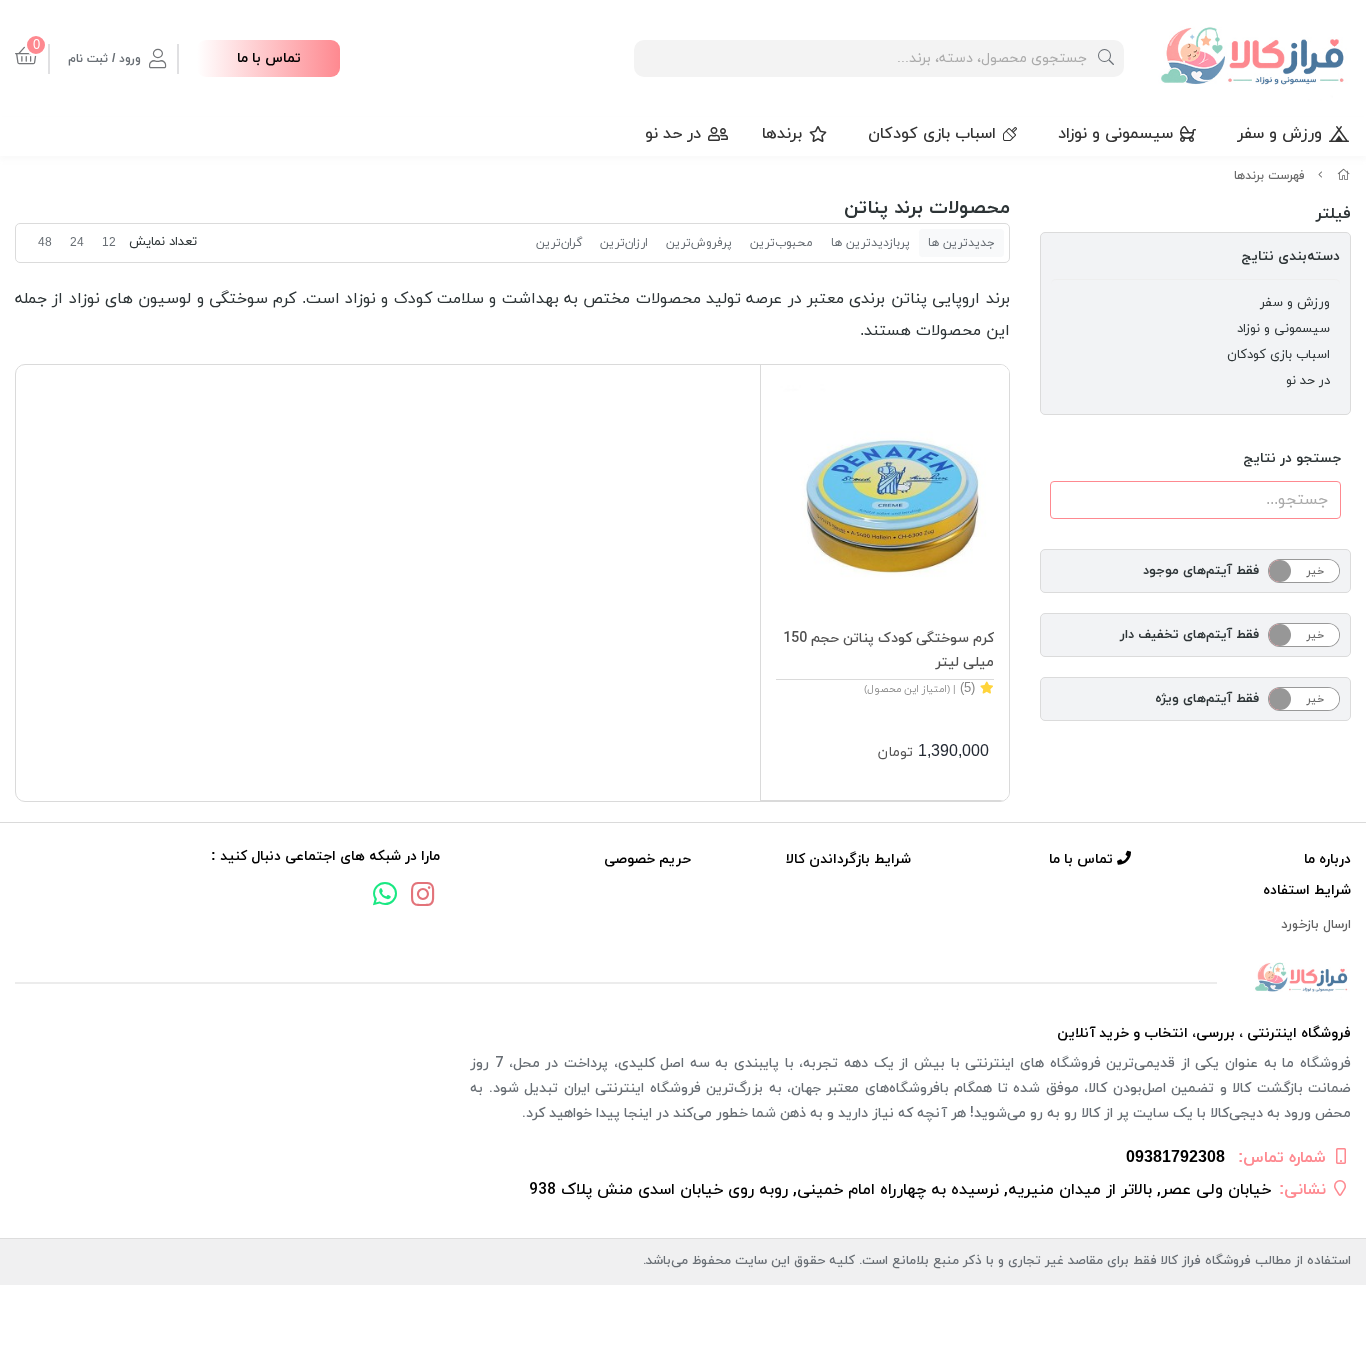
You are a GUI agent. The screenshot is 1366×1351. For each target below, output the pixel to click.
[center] (1106, 58)
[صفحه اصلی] (1344, 176)
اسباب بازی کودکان (932, 134)
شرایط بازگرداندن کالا (848, 859)
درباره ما (1327, 859)
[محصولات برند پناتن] (683, 978)
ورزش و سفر (1279, 134)
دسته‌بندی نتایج (1290, 256)
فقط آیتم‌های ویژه (1207, 699)
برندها (782, 134)
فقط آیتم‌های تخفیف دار (1189, 635)
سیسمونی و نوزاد (1115, 134)
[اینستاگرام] (424, 897)
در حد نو (673, 134)
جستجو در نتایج (1292, 458)
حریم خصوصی (647, 859)
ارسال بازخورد (1316, 925)
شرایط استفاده (1307, 890)
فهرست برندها (1269, 176)
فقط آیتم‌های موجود (1201, 571)
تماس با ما (269, 58)
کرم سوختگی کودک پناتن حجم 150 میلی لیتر (888, 650)
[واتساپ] (385, 897)
